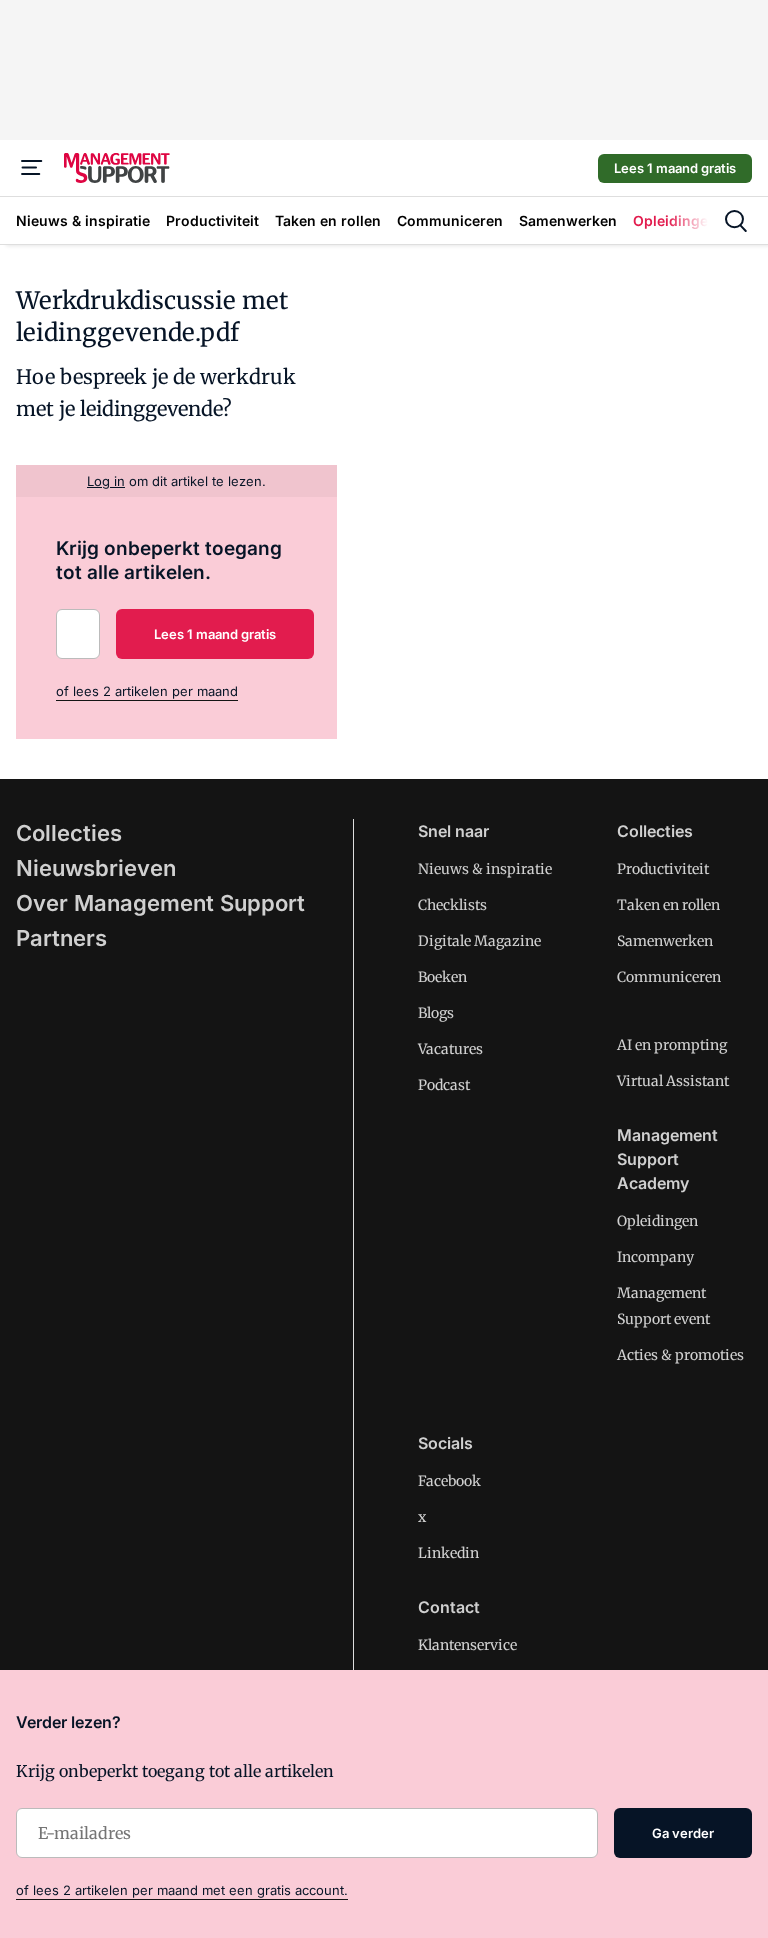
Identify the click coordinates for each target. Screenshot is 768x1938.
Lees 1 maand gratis (675, 168)
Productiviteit (663, 869)
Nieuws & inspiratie (485, 869)
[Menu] (32, 168)
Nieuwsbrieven (96, 868)
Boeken (442, 977)
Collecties (69, 833)
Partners (61, 938)
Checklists (452, 905)
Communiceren (669, 977)
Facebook (449, 1481)
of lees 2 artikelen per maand (147, 691)
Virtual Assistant (673, 1081)
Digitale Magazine (479, 941)
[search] (736, 221)
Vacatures (450, 1049)
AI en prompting (672, 1045)
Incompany (655, 1257)
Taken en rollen (668, 905)
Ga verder (683, 1833)
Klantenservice (467, 1645)
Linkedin (448, 1553)
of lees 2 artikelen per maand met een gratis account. (182, 1890)
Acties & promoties (680, 1355)
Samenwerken (665, 941)
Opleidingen (657, 1221)
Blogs (436, 1013)
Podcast (444, 1085)
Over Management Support (160, 903)
